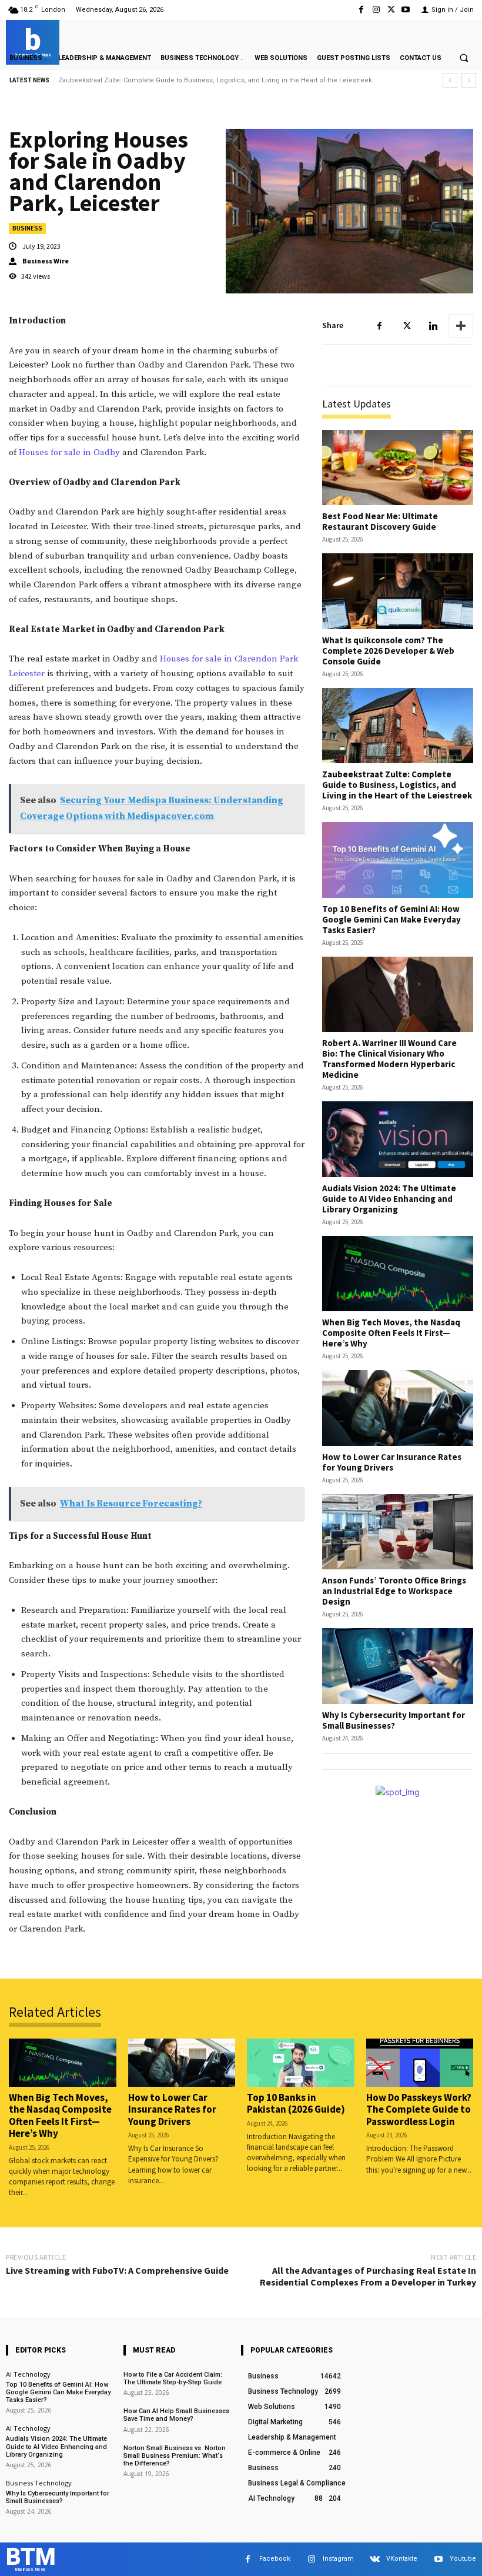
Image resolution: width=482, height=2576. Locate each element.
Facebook (275, 2559)
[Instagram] (376, 10)
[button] (464, 58)
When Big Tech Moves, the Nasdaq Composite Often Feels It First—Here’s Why (391, 1333)
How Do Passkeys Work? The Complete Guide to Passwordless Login (419, 2109)
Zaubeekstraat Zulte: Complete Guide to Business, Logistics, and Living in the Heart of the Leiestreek (397, 785)
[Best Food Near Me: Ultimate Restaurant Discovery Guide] (398, 468)
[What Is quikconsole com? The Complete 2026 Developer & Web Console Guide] (398, 591)
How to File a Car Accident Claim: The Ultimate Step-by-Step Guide (173, 2378)
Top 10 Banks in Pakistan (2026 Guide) (296, 2103)
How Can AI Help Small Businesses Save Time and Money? (176, 2415)
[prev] (450, 80)
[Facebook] (361, 10)
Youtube (463, 2559)
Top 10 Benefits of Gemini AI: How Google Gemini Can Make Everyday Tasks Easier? (188, 80)
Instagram (338, 2559)
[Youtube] (406, 10)
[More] (461, 326)
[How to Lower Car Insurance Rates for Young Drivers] (398, 1408)
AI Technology (28, 2374)
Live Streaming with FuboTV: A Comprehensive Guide (117, 2270)
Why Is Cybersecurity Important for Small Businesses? (394, 1720)
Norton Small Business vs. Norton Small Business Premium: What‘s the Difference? (175, 2456)
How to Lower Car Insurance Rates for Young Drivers (392, 1462)
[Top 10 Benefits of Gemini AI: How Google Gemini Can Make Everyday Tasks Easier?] (398, 860)
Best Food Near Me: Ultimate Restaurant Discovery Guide (380, 521)
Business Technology (39, 2483)
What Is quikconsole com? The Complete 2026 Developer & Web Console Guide (388, 651)
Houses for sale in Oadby (69, 452)
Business (27, 228)
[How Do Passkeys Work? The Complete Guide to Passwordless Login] (420, 2063)
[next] (469, 80)
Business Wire (46, 261)
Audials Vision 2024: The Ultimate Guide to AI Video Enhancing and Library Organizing (389, 1199)
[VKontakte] (375, 2559)
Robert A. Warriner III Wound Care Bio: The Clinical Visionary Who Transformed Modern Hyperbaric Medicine (389, 1059)
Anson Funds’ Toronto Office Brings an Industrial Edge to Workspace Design (394, 1591)
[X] (391, 10)
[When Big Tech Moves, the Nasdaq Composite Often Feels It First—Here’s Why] (398, 1274)
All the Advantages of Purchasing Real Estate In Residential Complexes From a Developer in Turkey (368, 2276)
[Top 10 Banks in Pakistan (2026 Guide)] (301, 2063)
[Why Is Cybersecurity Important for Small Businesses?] (398, 1666)
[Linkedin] (433, 326)
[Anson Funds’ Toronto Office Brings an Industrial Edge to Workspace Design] (398, 1532)
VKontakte (402, 2559)
